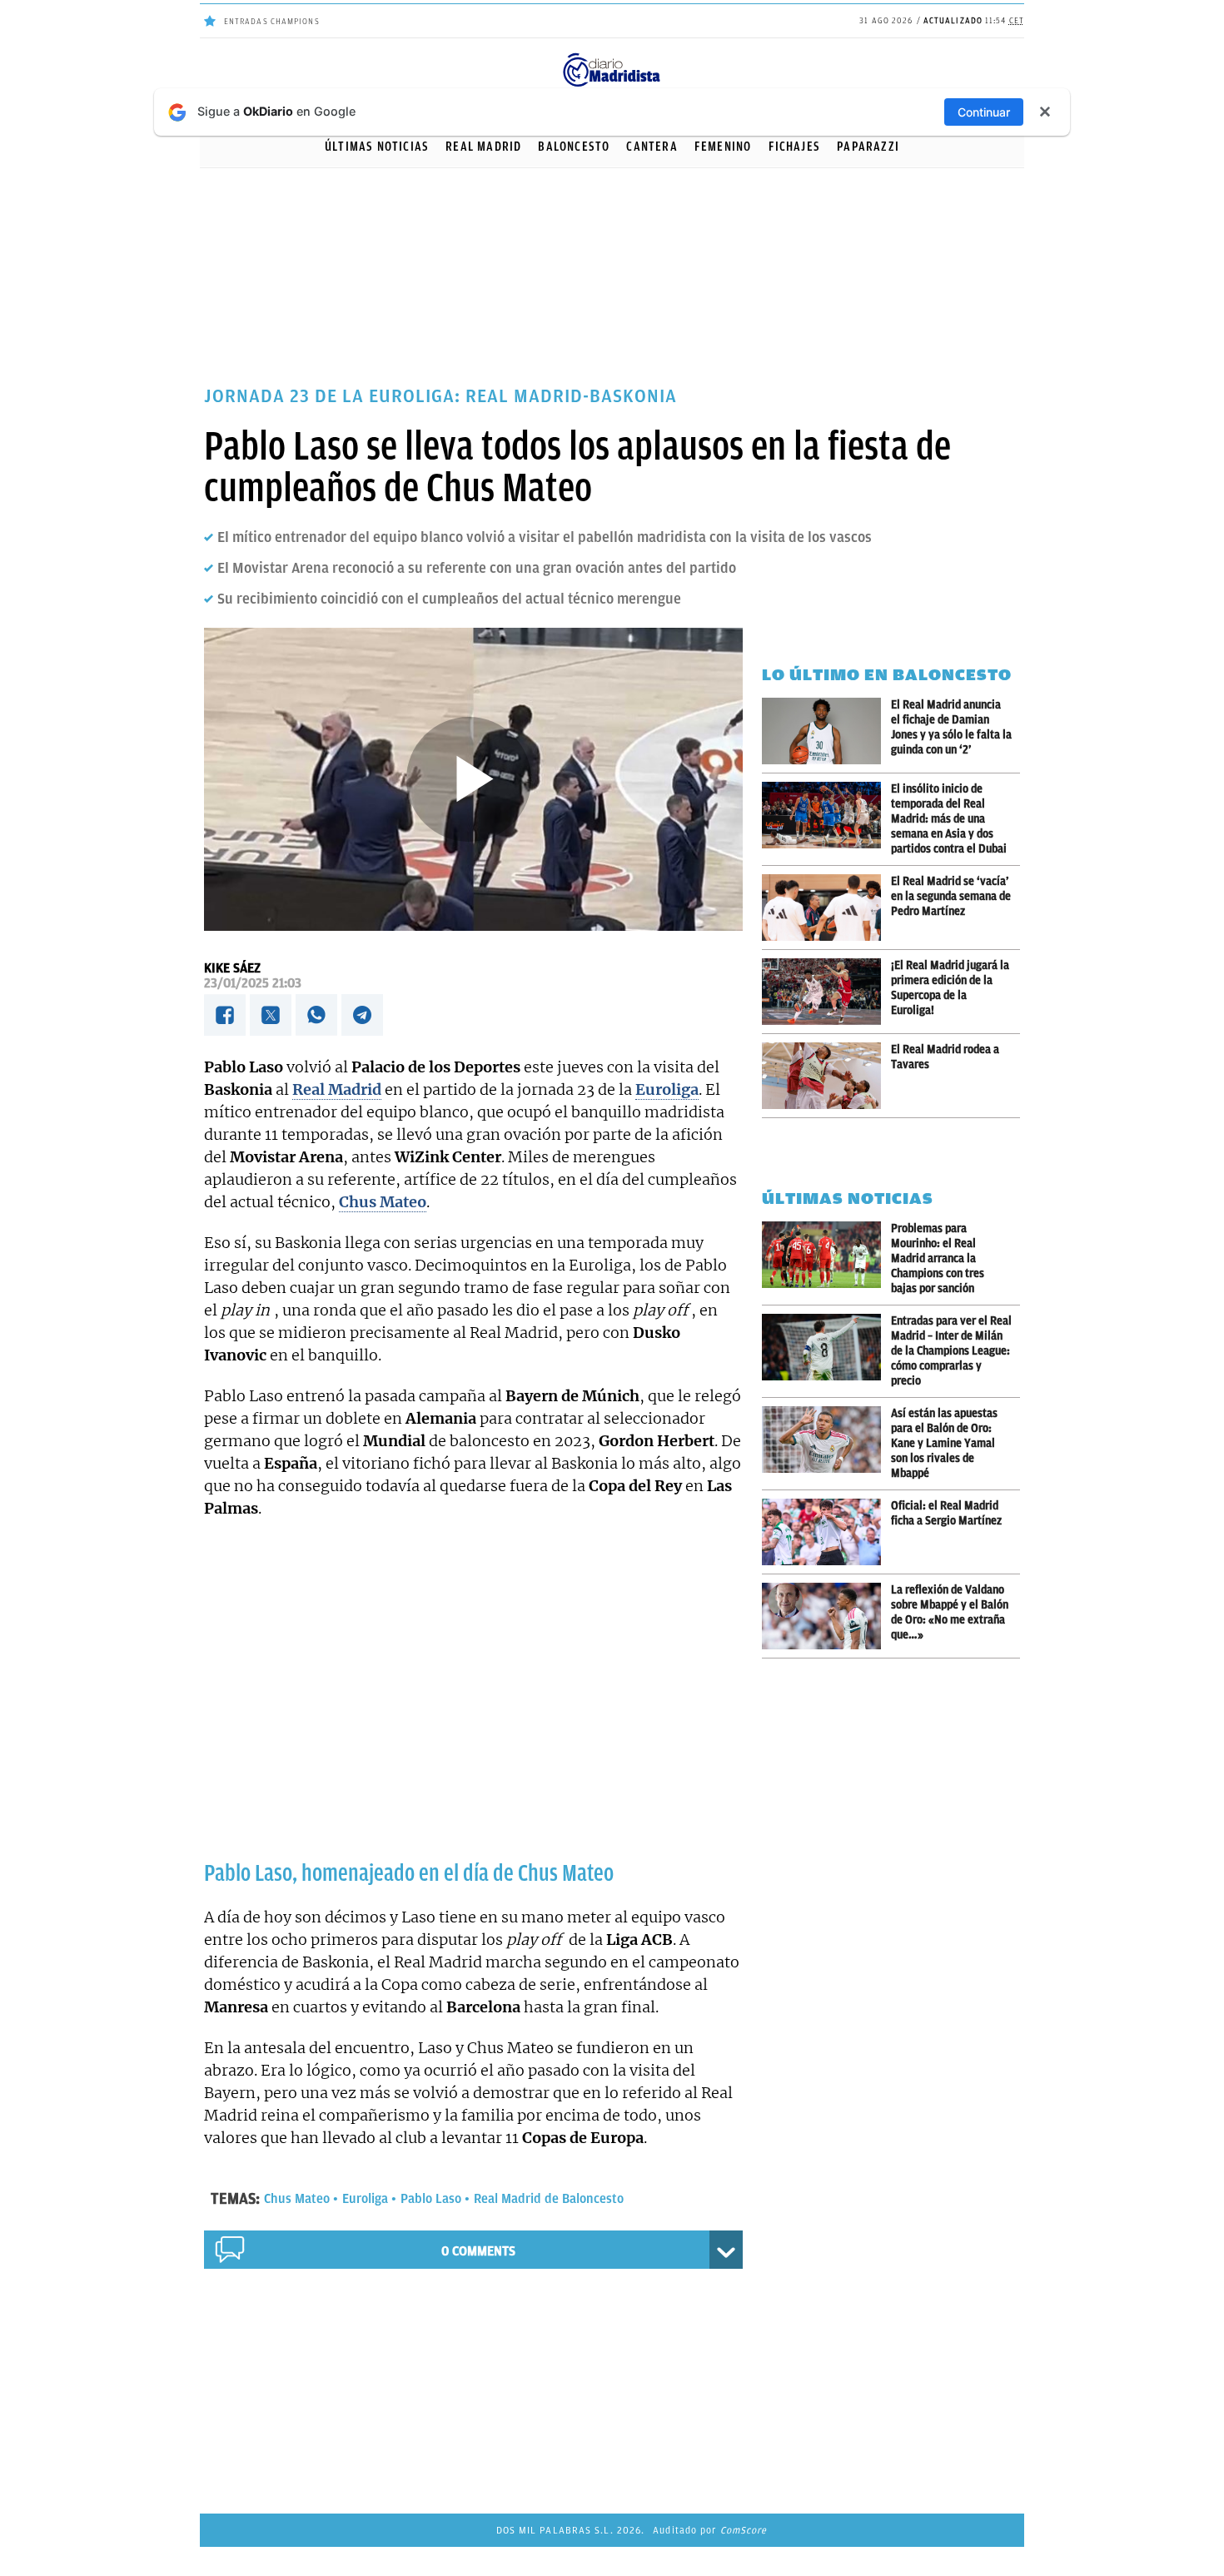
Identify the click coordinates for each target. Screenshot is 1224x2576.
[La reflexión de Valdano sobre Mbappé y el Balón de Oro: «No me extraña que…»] (826, 1616)
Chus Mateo (297, 2199)
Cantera (652, 147)
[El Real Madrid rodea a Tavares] (826, 1076)
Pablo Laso (431, 2199)
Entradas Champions (272, 21)
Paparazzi (868, 147)
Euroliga (365, 2199)
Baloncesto (574, 147)
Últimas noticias (377, 147)
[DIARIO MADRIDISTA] (612, 58)
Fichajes (795, 147)
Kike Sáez (232, 968)
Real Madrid (483, 147)
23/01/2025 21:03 (253, 983)
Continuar (984, 112)
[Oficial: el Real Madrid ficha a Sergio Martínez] (826, 1532)
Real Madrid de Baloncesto (549, 2199)
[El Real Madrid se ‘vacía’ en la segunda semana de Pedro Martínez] (826, 908)
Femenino (723, 147)
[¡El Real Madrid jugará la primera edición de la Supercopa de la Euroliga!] (826, 992)
